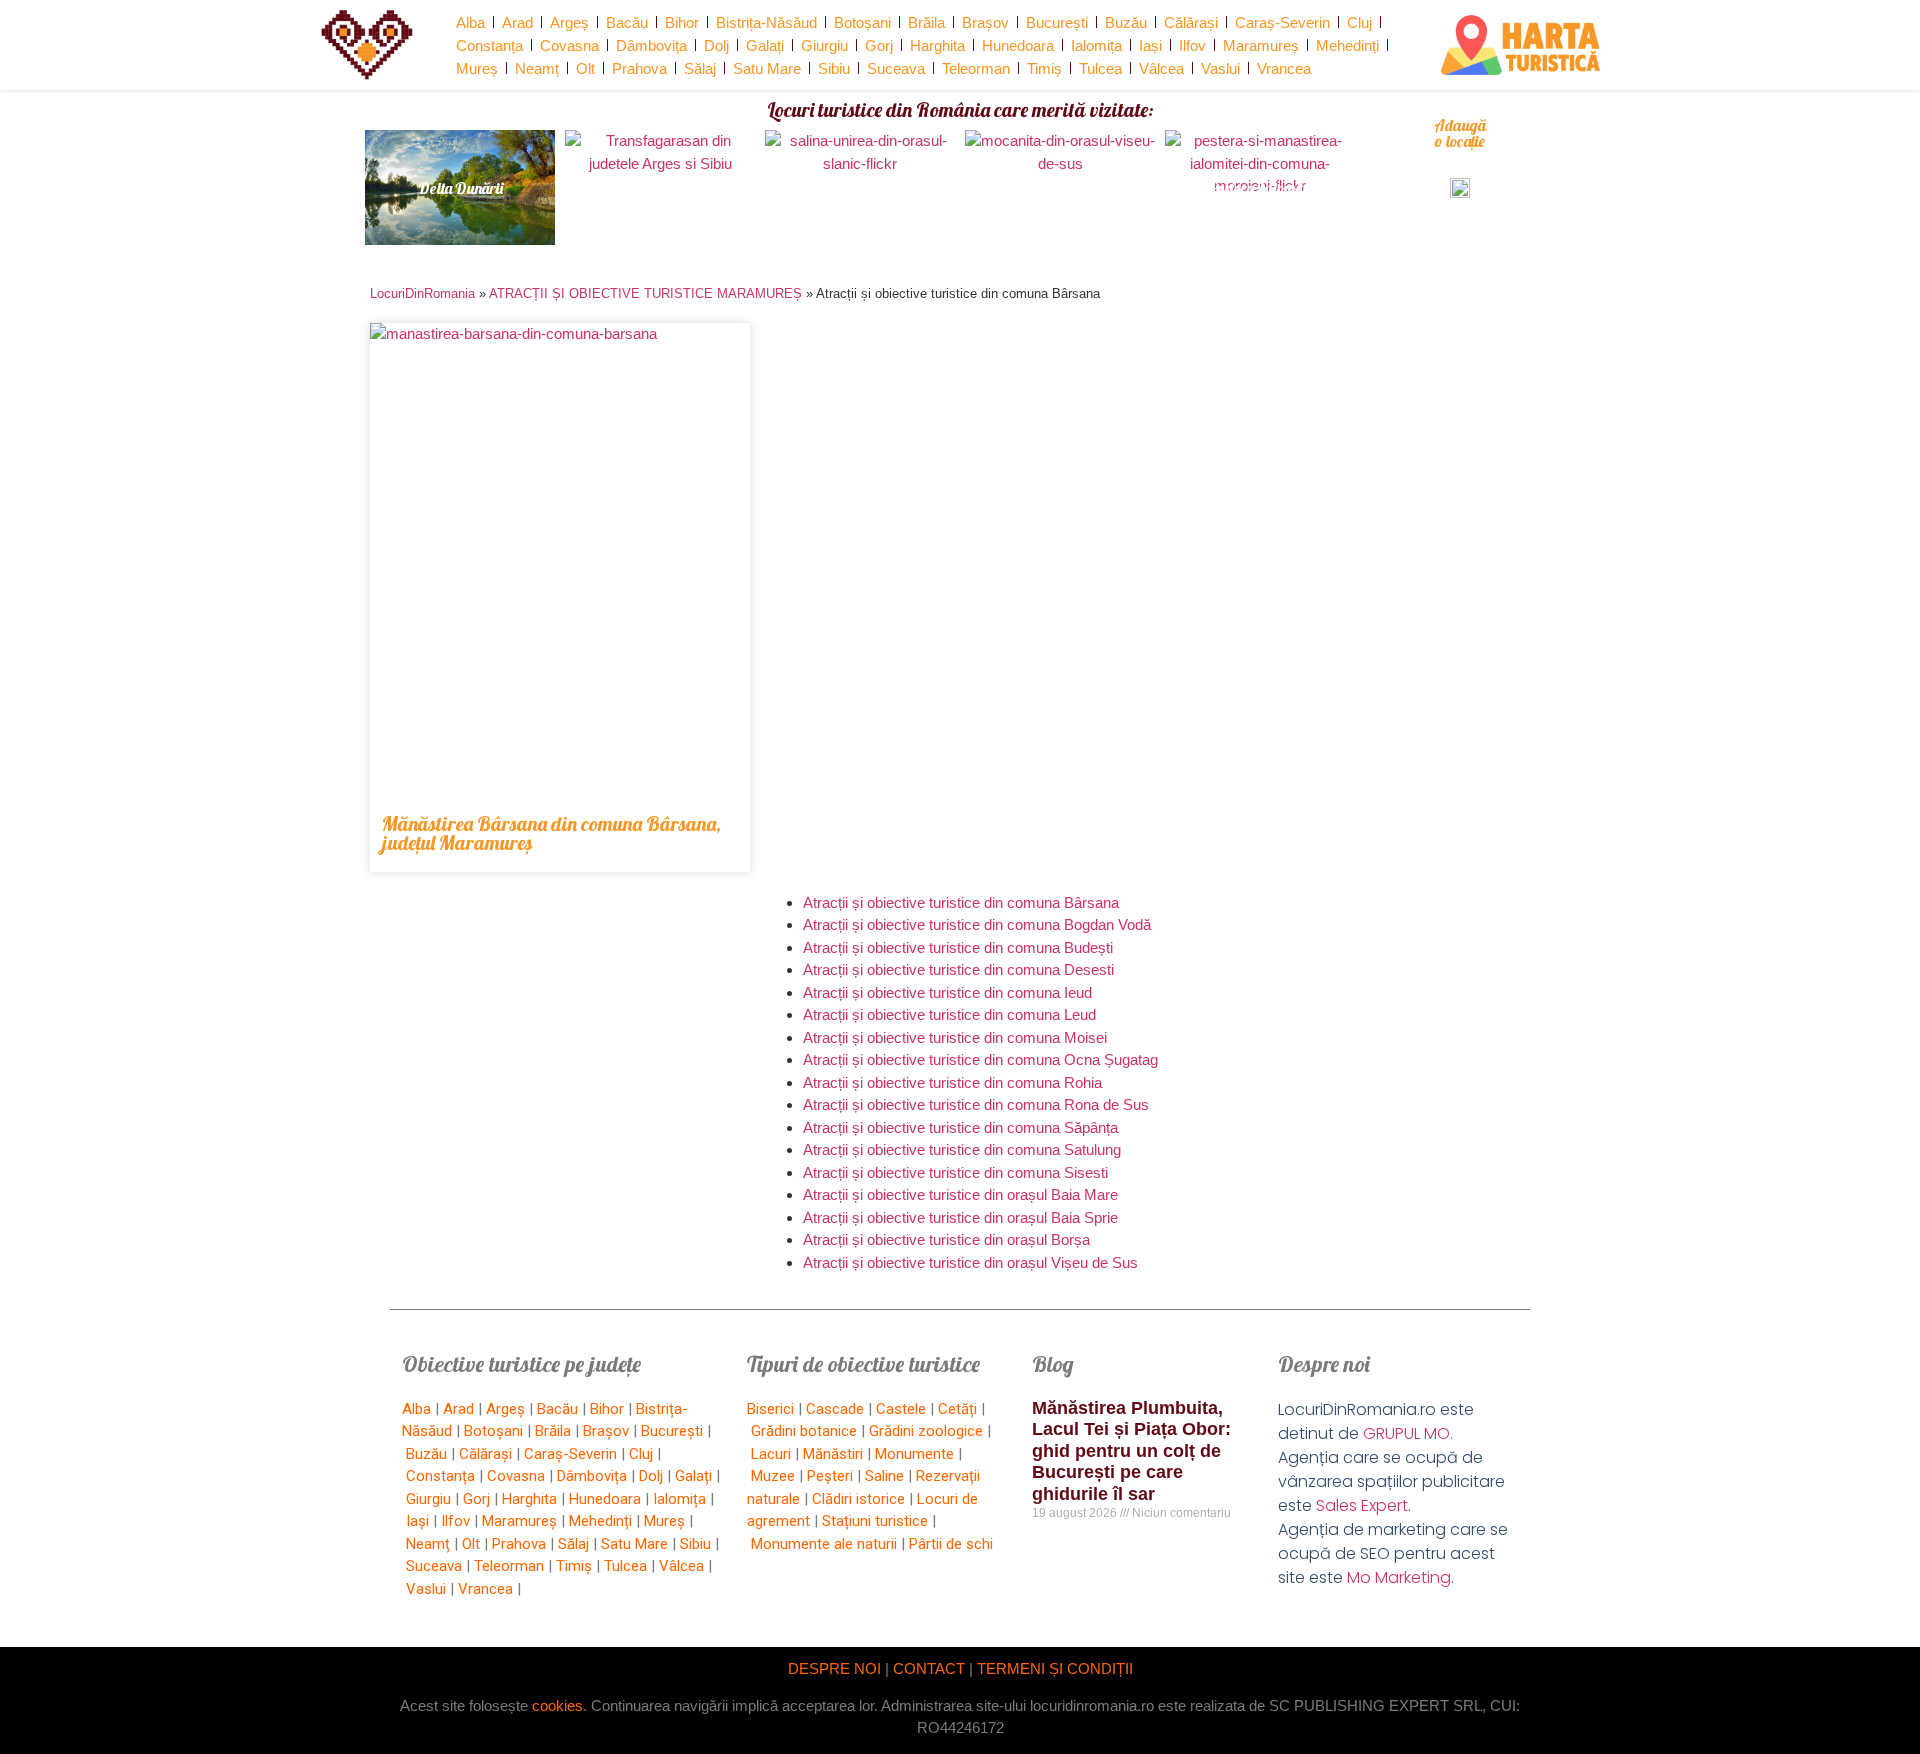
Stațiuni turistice (875, 1521)
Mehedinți (1347, 45)
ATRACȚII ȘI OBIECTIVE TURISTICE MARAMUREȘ (645, 293)
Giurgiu (824, 45)
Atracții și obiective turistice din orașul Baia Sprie (960, 1217)
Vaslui (1220, 68)
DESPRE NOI (834, 1668)
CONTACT (929, 1668)
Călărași (1191, 22)
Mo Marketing (1399, 1577)
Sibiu (834, 68)
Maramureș (1261, 45)
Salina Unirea (860, 188)
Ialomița (1096, 45)
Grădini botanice (804, 1431)
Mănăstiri (833, 1454)
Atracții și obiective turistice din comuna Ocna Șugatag (980, 1059)
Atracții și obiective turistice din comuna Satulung (962, 1149)
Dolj (716, 45)
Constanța (489, 45)
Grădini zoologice (926, 1431)
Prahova (639, 68)
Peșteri (830, 1476)
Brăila (926, 22)
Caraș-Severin (1282, 22)
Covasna (569, 45)
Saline (884, 1476)
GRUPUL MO (1406, 1433)
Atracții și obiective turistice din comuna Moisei (955, 1037)
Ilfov (1192, 45)
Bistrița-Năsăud (766, 22)
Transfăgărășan (660, 188)
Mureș (477, 68)
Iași (1150, 45)
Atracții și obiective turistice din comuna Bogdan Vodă (977, 924)
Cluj (1359, 22)
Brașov (985, 22)
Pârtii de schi (951, 1544)
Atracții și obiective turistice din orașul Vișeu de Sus (970, 1262)
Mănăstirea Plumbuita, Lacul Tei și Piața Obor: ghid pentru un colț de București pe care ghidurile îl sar (1131, 1451)
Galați (765, 45)
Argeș (569, 22)
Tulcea (1100, 68)
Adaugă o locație (1460, 133)
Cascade (835, 1409)
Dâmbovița (651, 45)
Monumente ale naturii (824, 1544)
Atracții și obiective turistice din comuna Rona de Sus (976, 1104)
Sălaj (700, 68)
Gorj (879, 45)
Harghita (937, 45)
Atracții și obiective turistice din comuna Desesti (958, 969)
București (1057, 22)
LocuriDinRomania (422, 293)
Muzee (773, 1476)
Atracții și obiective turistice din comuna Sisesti (955, 1172)
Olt (585, 68)
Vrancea (1284, 68)
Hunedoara (1018, 45)
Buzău (1126, 22)
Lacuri (771, 1454)
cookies (557, 1705)
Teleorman (976, 68)
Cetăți (957, 1409)
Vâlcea (1161, 68)
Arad (517, 22)
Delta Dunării (460, 188)
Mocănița (1060, 188)
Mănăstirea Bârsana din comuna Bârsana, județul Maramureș (551, 833)
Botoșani (862, 22)
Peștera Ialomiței (1260, 188)
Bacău (627, 22)
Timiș (1044, 68)
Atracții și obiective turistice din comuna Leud (949, 1014)
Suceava (896, 68)
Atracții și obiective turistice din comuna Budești (958, 947)
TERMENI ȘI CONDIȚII (1055, 1668)
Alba (470, 22)
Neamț (537, 68)
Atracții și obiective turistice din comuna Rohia (952, 1082)
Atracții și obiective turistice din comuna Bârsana (961, 902)
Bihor (682, 22)
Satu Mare (767, 68)
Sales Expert (1362, 1505)
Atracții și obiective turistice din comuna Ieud (947, 992)
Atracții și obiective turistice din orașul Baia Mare (960, 1194)
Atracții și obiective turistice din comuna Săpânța (960, 1127)
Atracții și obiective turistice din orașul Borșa (946, 1239)
